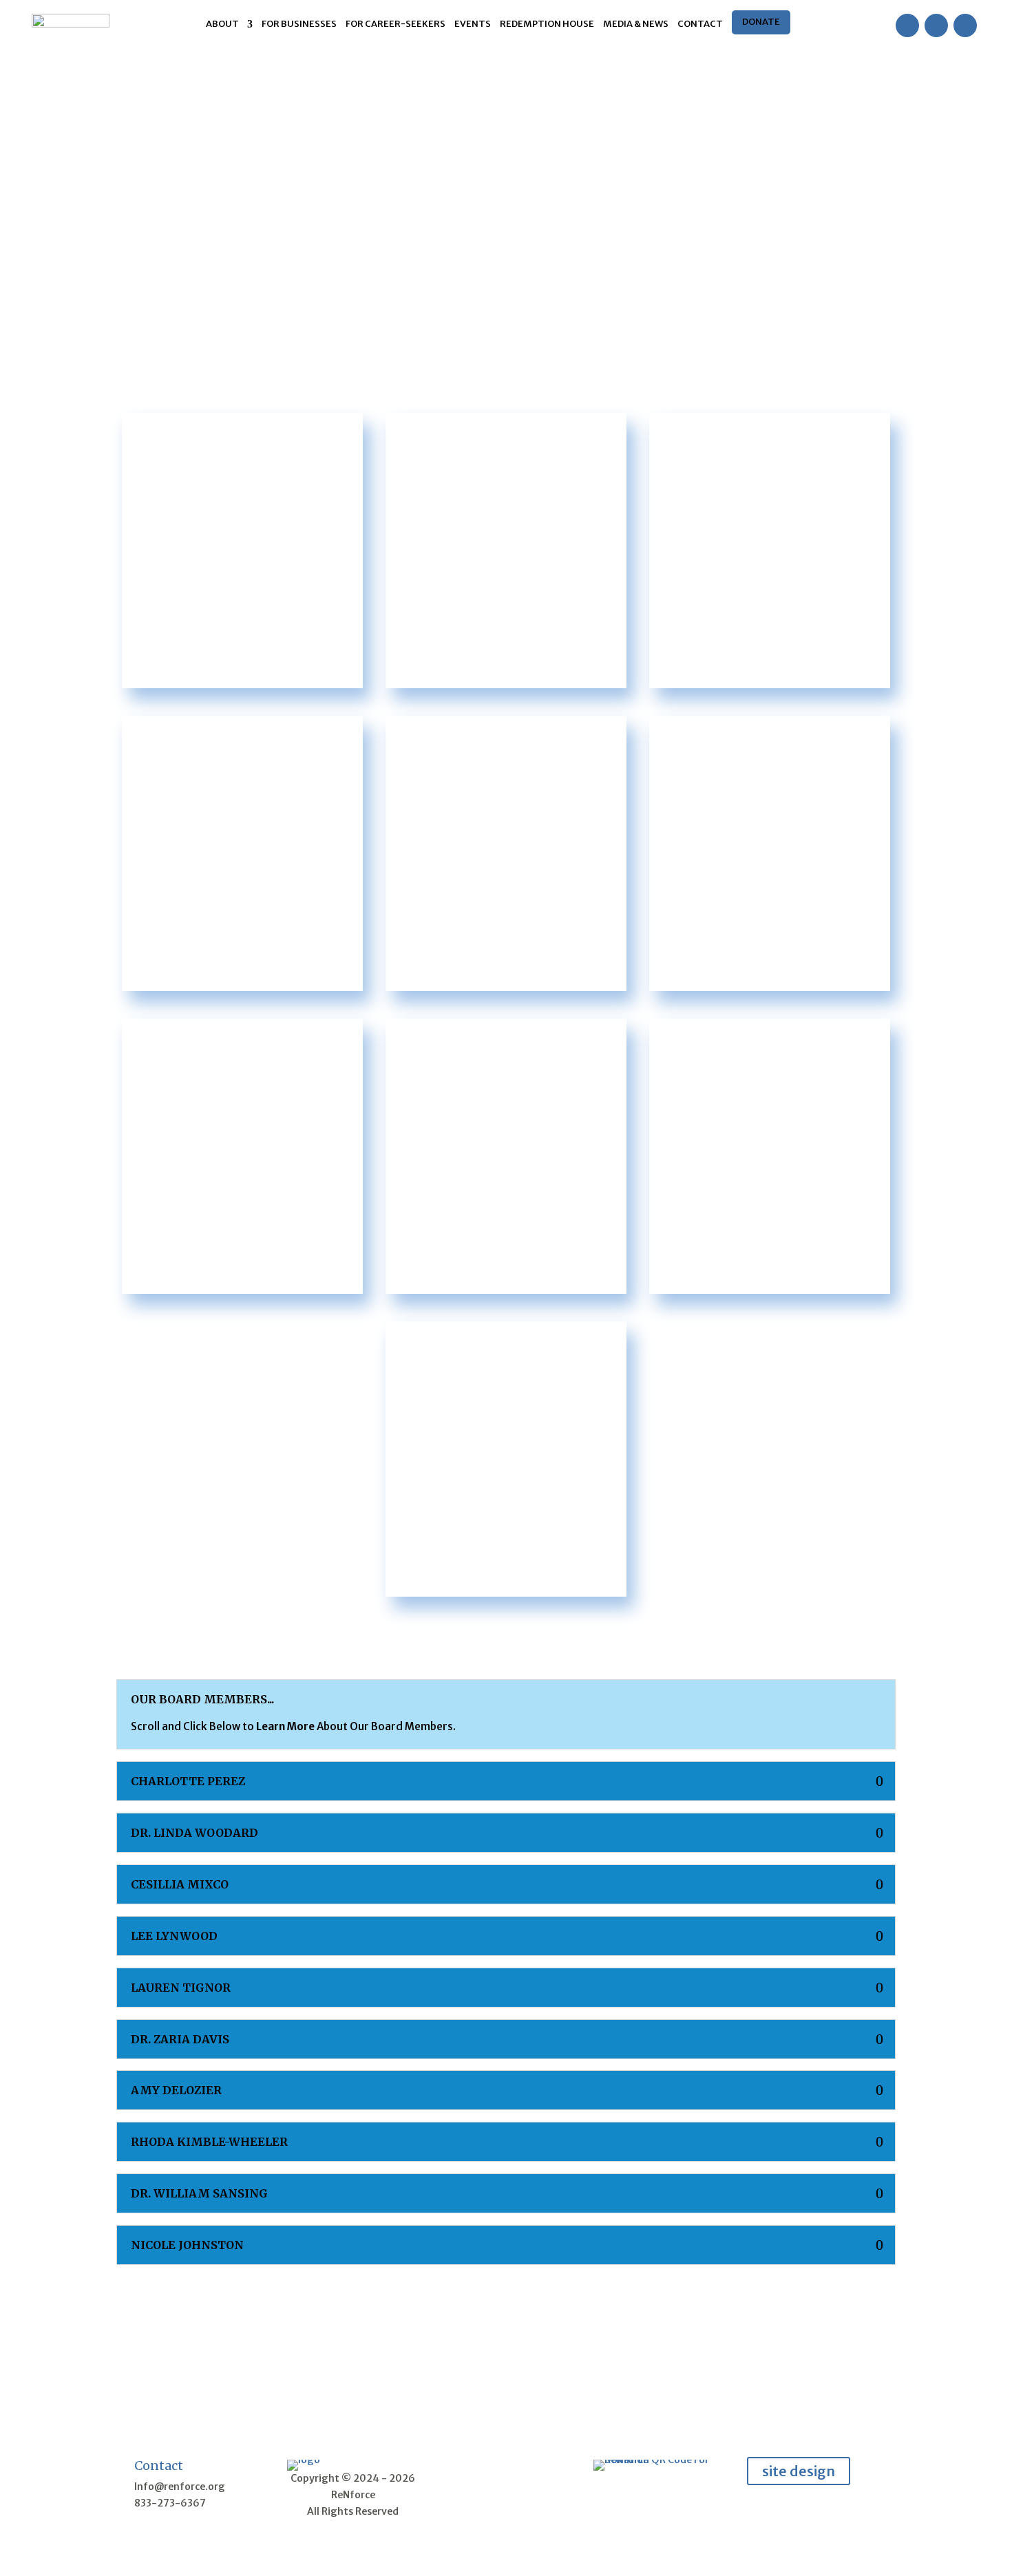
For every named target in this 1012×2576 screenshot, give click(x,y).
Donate (761, 22)
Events (473, 24)
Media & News (636, 24)
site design (799, 2471)
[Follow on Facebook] (907, 25)
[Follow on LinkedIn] (965, 25)
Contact (700, 24)
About (222, 24)
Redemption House (547, 24)
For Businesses (299, 24)
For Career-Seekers (396, 24)
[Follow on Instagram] (936, 25)
